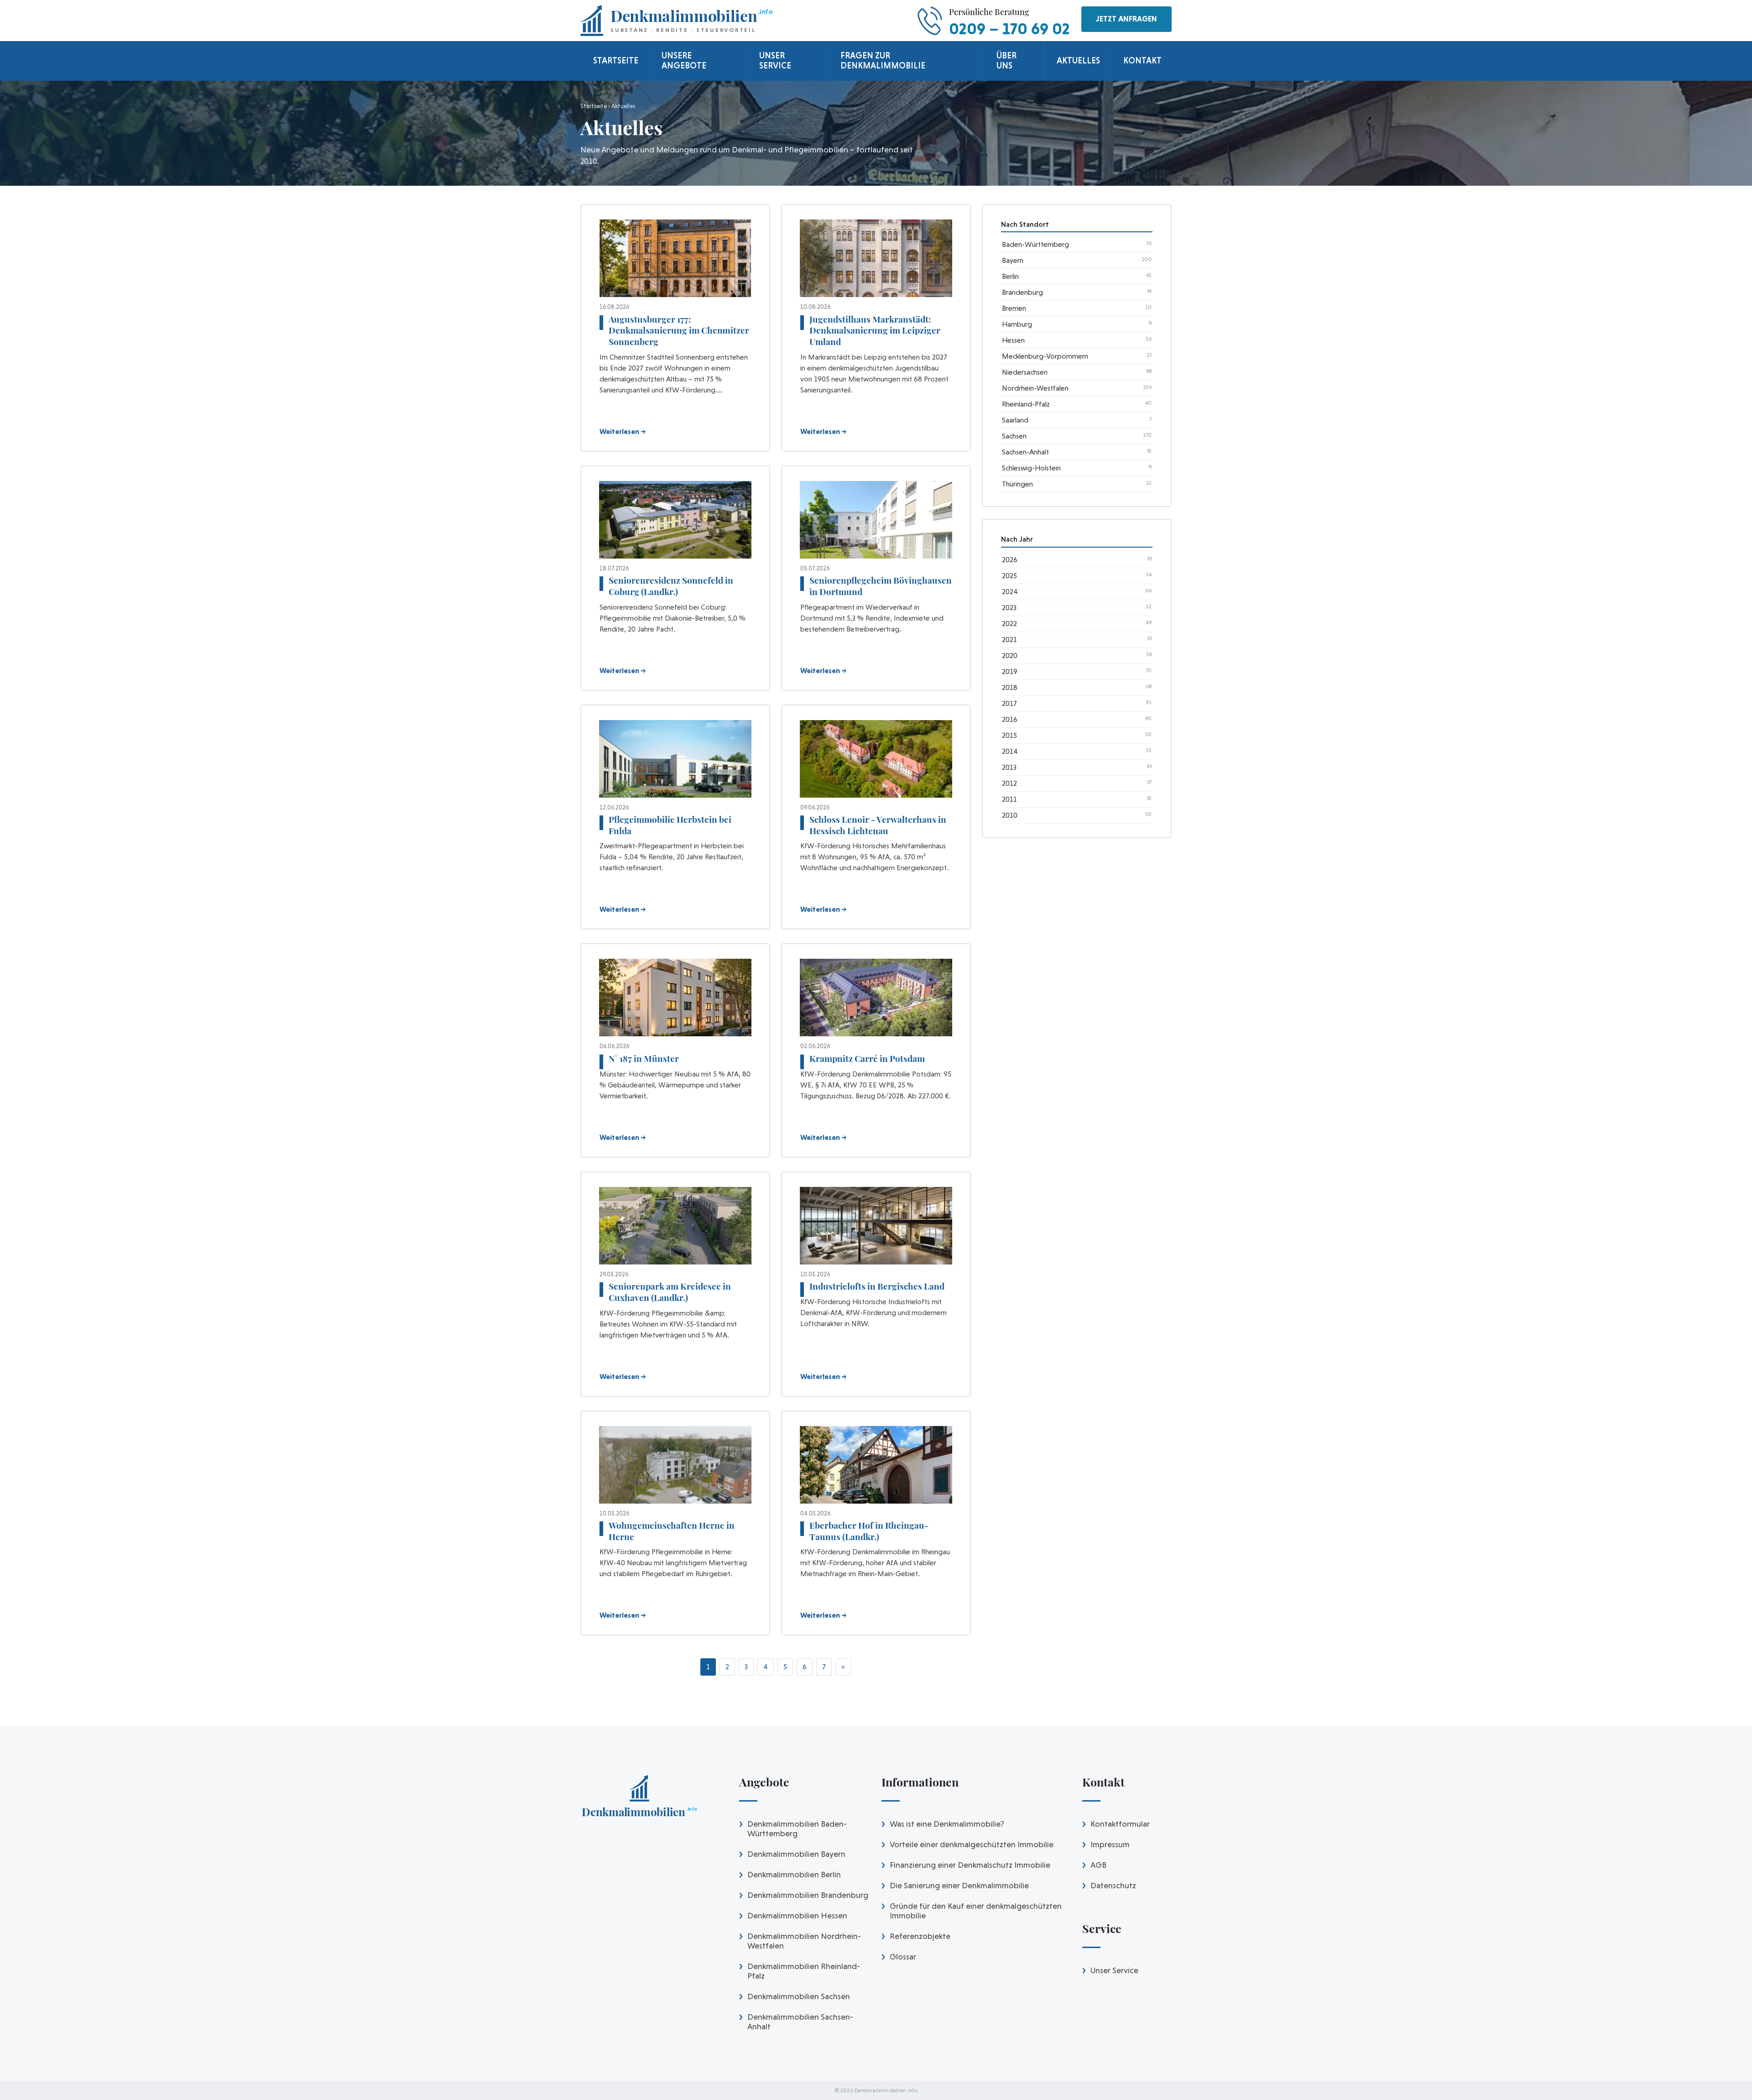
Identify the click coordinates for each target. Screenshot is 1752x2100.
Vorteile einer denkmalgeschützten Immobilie (972, 1844)
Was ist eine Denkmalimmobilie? (947, 1824)
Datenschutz (1113, 1885)
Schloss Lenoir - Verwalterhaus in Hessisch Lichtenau (878, 825)
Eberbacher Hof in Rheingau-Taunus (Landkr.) (869, 1531)
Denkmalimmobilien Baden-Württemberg (797, 1828)
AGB (1098, 1865)
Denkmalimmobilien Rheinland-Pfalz (804, 1971)
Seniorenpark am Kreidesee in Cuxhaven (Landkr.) (670, 1292)
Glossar (903, 1956)
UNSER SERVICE (775, 60)
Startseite (594, 106)
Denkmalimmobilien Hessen (797, 1915)
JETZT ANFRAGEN (1126, 19)
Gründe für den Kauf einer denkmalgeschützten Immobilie (976, 1911)
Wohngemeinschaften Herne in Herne (672, 1531)
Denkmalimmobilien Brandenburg (808, 1895)
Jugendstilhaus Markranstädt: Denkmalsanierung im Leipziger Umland (875, 330)
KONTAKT (1142, 60)
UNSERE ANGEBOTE (684, 60)
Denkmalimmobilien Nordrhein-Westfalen (804, 1941)
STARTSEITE (616, 60)
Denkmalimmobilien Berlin (794, 1874)
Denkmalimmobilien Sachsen (799, 1996)
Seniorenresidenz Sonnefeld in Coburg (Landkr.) (671, 586)
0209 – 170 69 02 (1009, 29)
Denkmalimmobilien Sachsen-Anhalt (800, 2022)
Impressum (1110, 1844)
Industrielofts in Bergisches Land (877, 1286)
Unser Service (1114, 1970)
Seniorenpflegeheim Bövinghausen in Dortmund (881, 586)
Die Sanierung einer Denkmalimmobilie (959, 1885)
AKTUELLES (1078, 60)
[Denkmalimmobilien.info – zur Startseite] (639, 1799)
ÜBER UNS (1006, 60)
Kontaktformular (1120, 1824)
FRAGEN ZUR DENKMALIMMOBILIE (883, 60)
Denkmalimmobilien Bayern (796, 1854)
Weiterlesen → (623, 431)
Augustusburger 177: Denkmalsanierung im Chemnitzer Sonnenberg (679, 330)
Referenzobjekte (920, 1936)
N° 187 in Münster (644, 1058)
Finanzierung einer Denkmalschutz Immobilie (970, 1865)
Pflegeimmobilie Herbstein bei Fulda (670, 825)
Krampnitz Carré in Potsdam (867, 1058)
